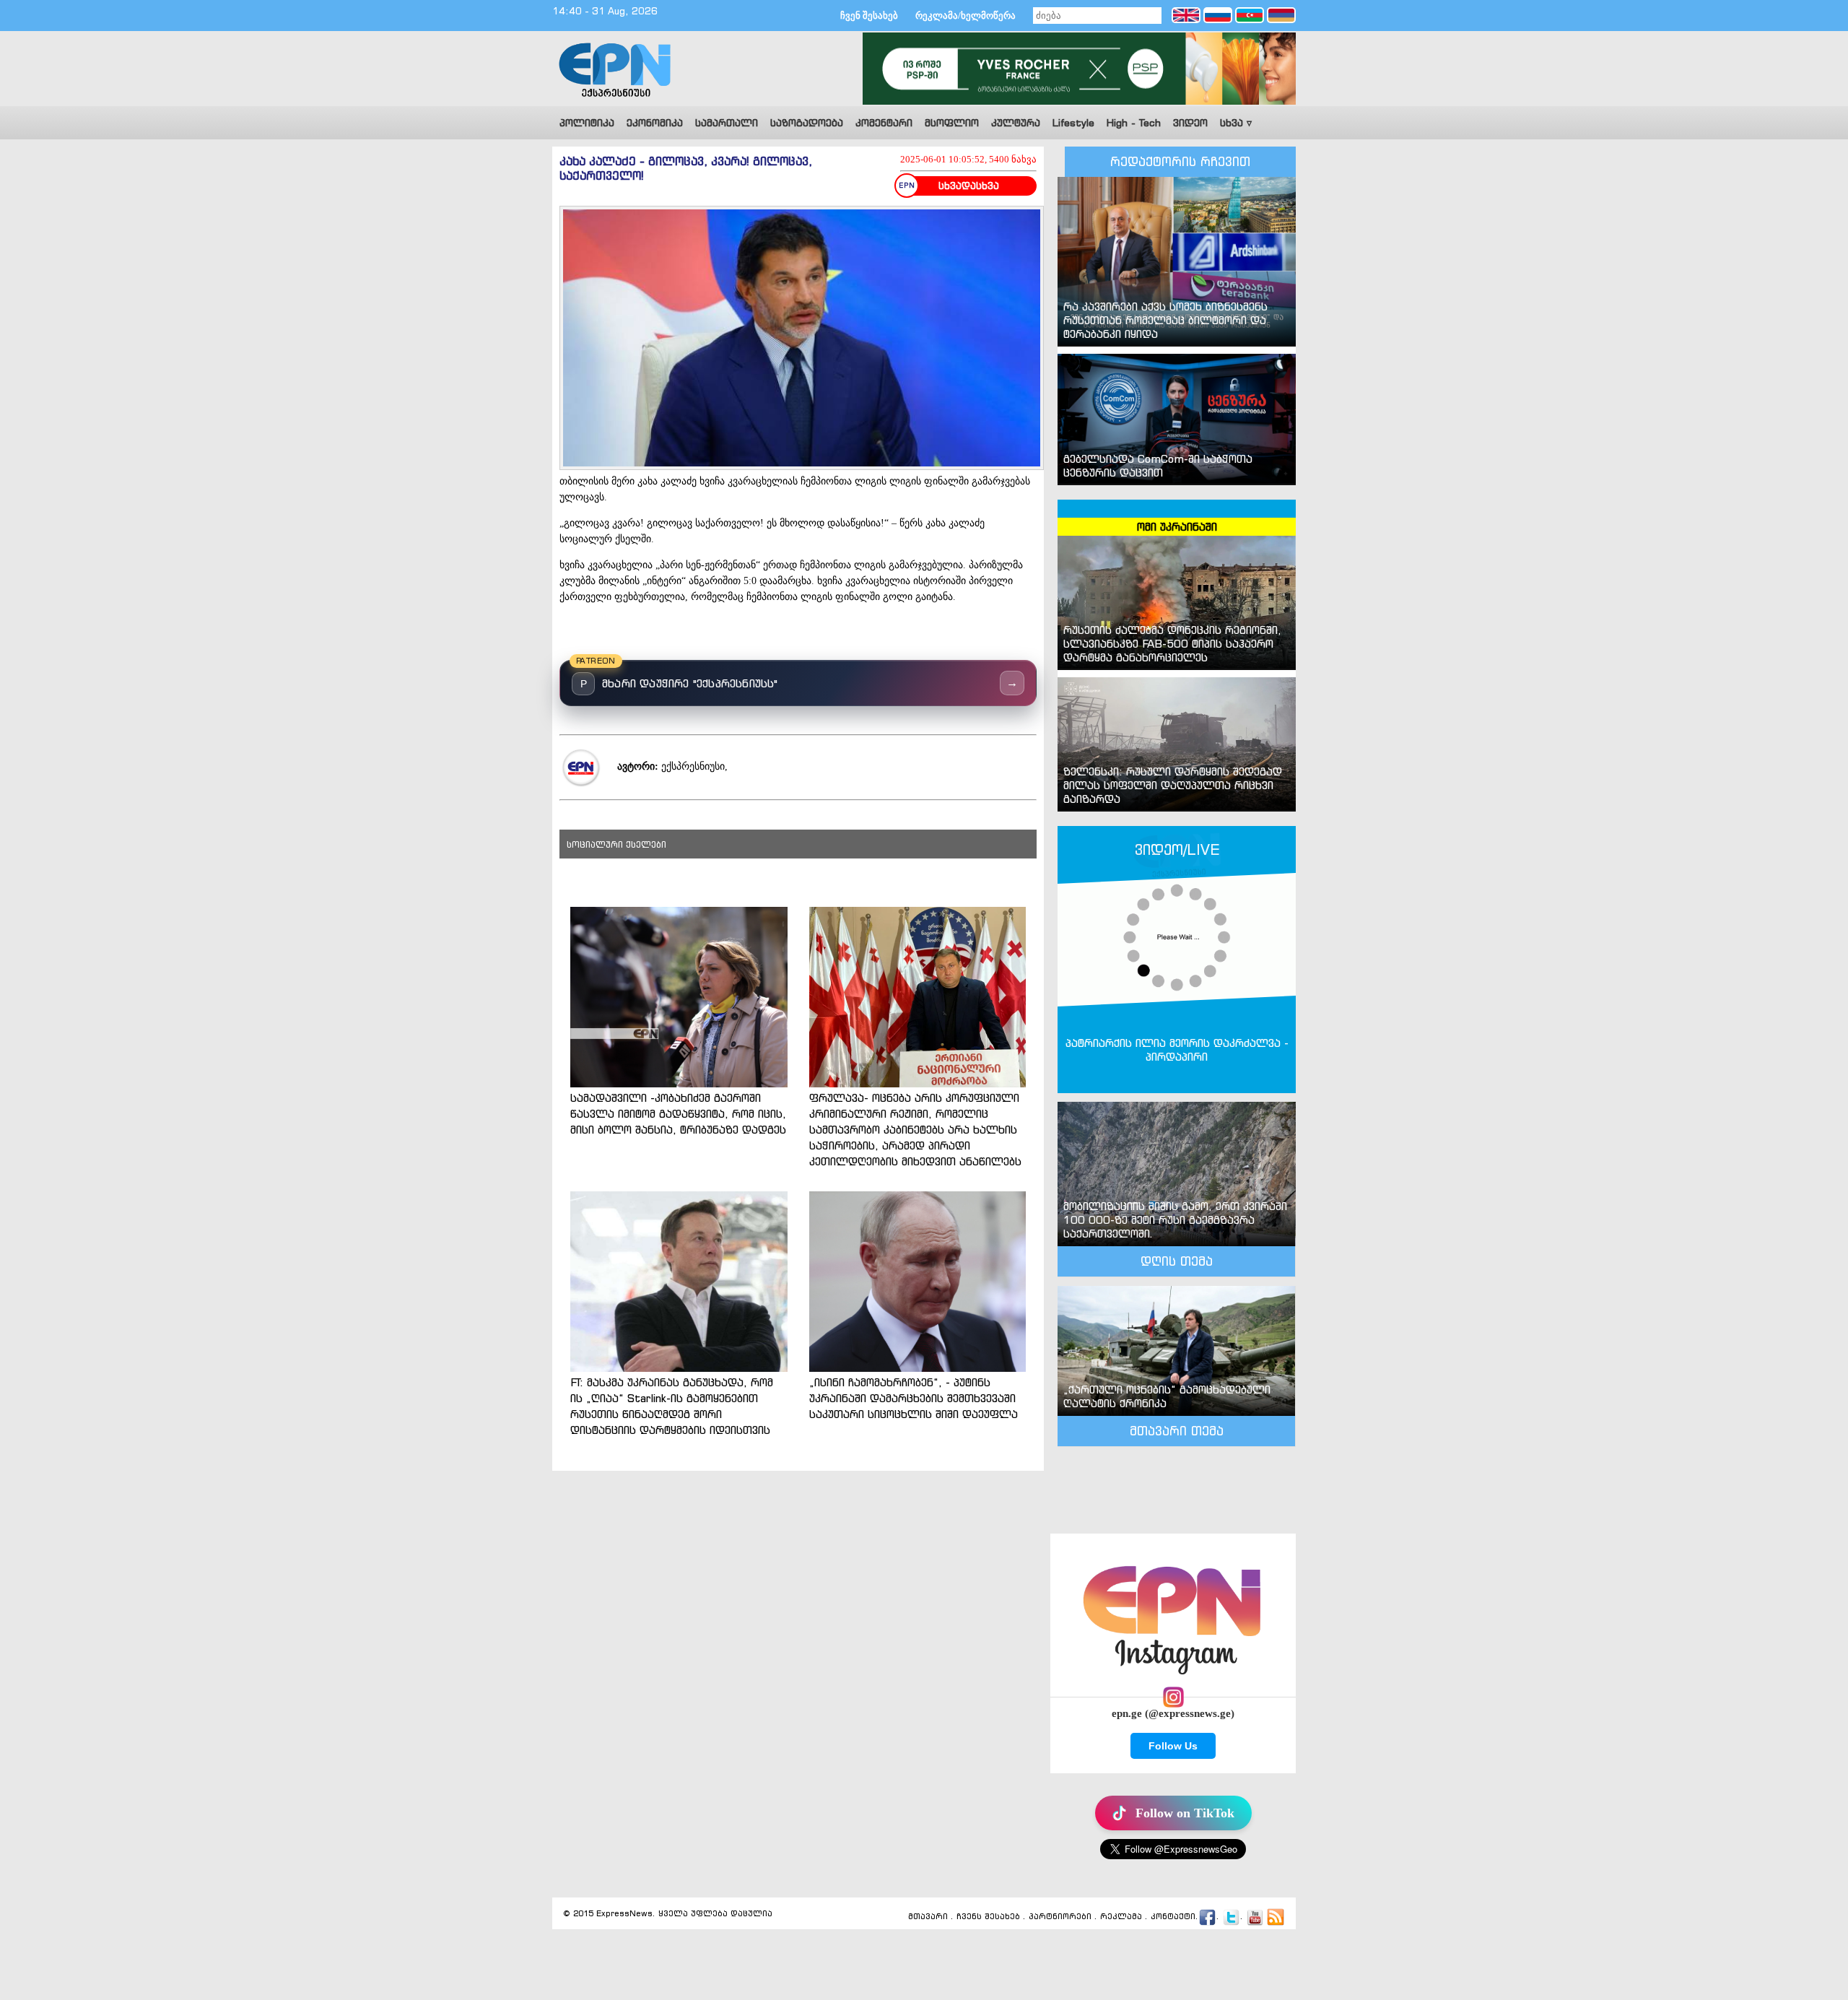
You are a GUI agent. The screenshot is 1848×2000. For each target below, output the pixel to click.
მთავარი (928, 1917)
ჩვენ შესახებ (869, 16)
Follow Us (1173, 1746)
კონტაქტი (1173, 1917)
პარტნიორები (1060, 1917)
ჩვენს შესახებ (988, 1917)
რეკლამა (1121, 1917)
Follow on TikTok (1185, 1813)
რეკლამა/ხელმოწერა (966, 16)
